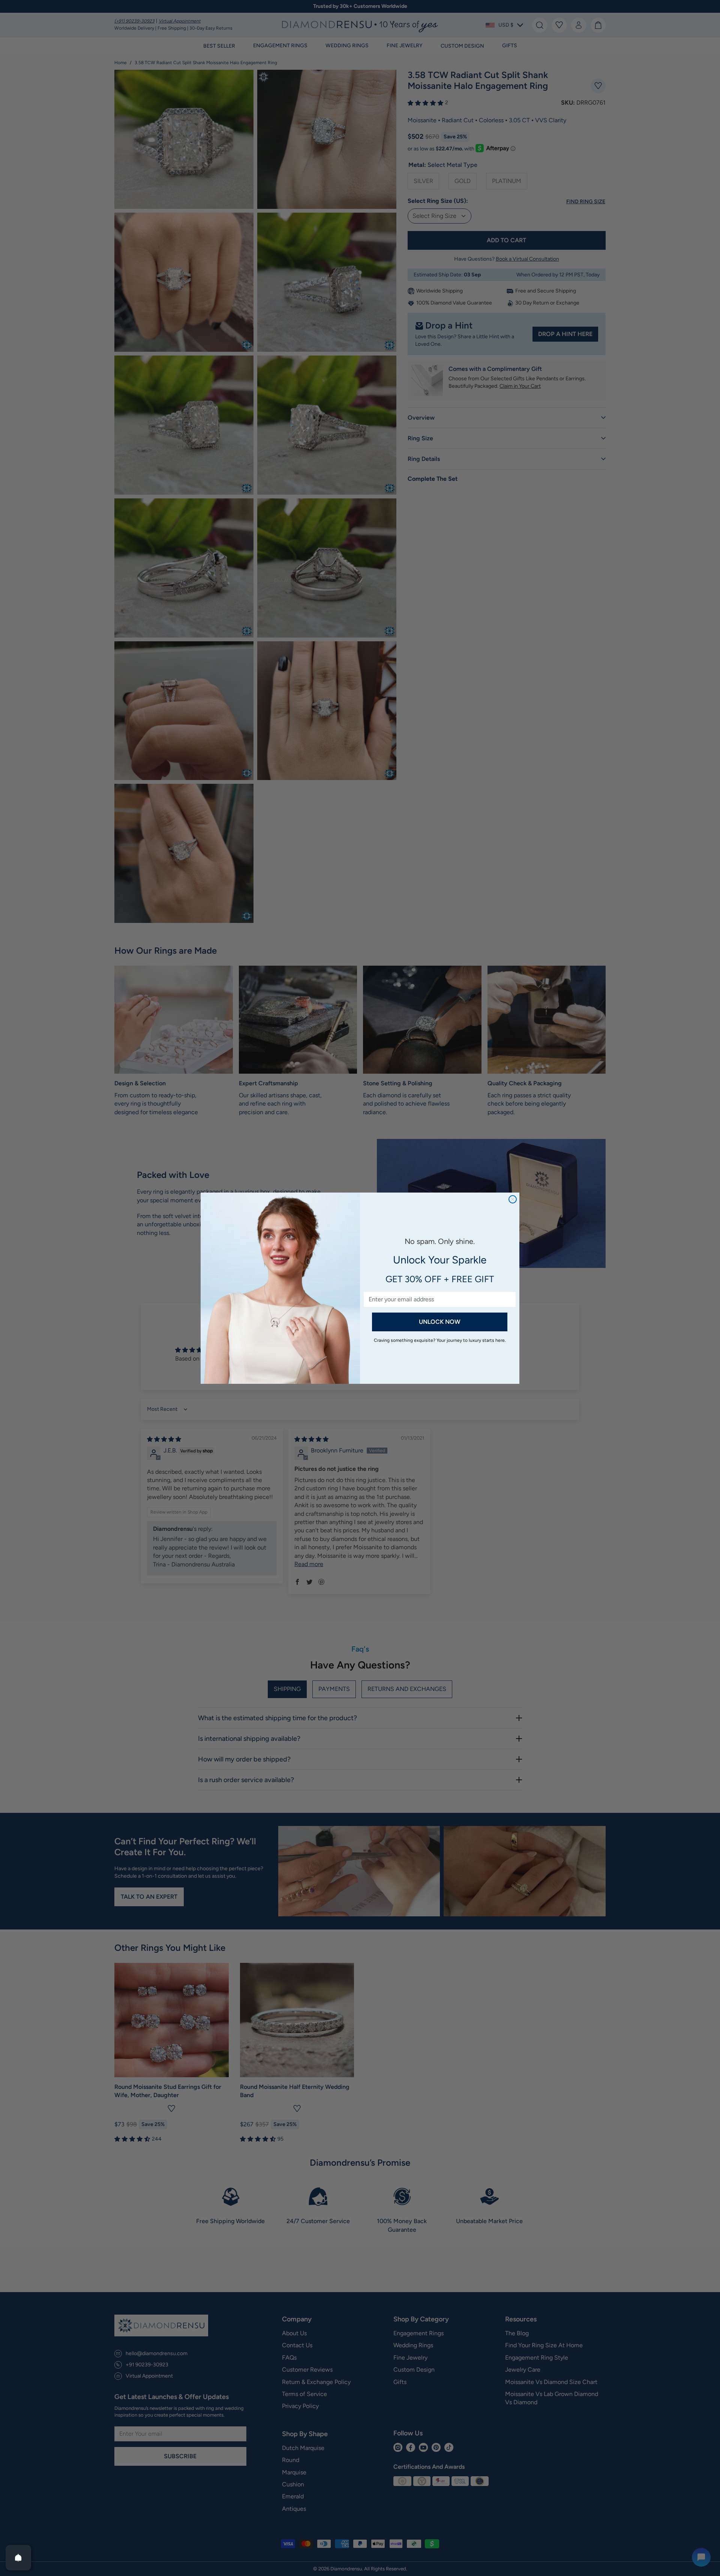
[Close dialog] (513, 1199)
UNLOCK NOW (440, 1322)
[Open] (18, 2558)
